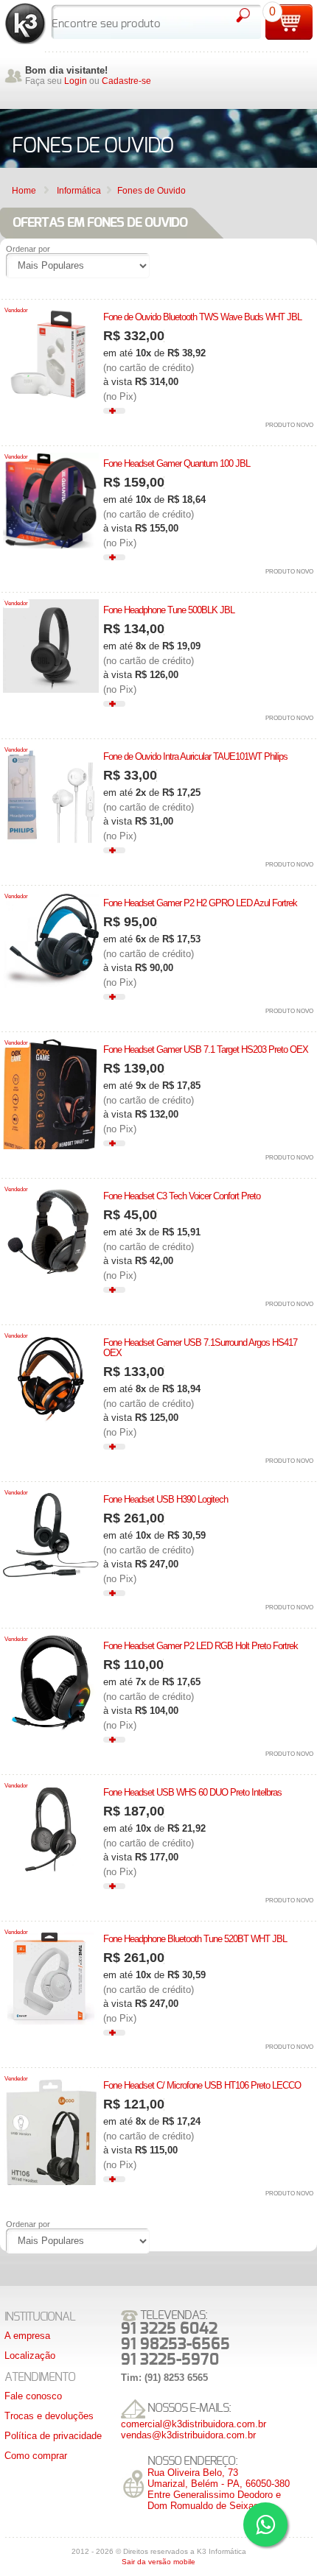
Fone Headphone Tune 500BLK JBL (169, 610)
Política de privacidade (53, 2436)
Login (76, 81)
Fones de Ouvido (151, 191)
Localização (30, 2356)
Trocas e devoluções (49, 2416)
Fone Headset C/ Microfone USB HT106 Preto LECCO (202, 2085)
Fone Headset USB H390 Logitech (166, 1499)
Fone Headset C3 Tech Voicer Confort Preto (182, 1196)
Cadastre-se (126, 81)
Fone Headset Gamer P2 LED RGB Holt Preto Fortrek (201, 1646)
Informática (79, 191)
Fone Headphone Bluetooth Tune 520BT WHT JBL (195, 1939)
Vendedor (16, 310)
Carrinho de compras (289, 22)
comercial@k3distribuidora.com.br (194, 2424)
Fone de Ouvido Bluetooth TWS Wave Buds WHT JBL (202, 317)
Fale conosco (33, 2396)
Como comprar (36, 2456)
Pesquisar (243, 15)
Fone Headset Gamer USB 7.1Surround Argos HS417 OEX (200, 1348)
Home (24, 191)
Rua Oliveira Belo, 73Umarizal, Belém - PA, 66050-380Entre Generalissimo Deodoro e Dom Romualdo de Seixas (219, 2489)
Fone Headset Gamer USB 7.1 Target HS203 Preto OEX (206, 1049)
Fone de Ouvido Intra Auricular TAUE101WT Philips (195, 756)
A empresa (27, 2336)
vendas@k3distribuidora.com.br (188, 2435)
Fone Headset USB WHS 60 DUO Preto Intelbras (192, 1792)
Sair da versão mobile (158, 2562)
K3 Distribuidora (25, 24)
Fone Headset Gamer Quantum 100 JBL (177, 463)
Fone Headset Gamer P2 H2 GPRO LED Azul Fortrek (200, 903)
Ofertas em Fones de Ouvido (100, 223)
